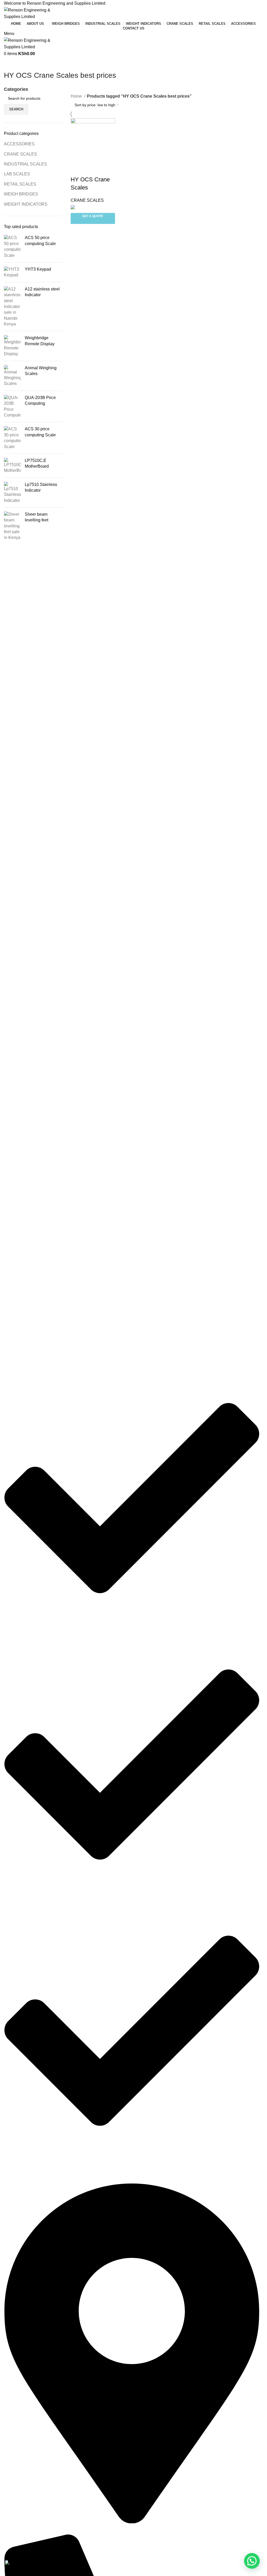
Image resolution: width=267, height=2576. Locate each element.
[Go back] (10, 64)
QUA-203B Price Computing (40, 400)
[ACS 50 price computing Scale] (12, 247)
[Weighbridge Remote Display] (12, 346)
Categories (16, 90)
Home (77, 96)
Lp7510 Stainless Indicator (41, 487)
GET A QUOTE (93, 216)
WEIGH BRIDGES (21, 194)
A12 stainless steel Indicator (42, 292)
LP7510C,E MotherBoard (37, 463)
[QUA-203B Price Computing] (12, 407)
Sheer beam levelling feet (37, 517)
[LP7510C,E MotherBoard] (12, 466)
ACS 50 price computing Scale (40, 240)
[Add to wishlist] (105, 169)
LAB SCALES (17, 174)
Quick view (91, 169)
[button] (252, 2561)
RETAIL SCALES (20, 184)
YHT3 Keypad (38, 269)
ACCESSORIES (19, 144)
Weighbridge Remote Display (40, 341)
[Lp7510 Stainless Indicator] (12, 493)
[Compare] (77, 169)
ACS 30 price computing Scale (40, 432)
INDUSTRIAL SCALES (25, 164)
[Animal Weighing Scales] (12, 376)
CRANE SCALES (20, 154)
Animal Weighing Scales (41, 371)
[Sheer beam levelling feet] (12, 526)
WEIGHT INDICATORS (26, 204)
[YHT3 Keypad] (12, 272)
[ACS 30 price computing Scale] (12, 438)
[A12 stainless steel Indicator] (12, 307)
